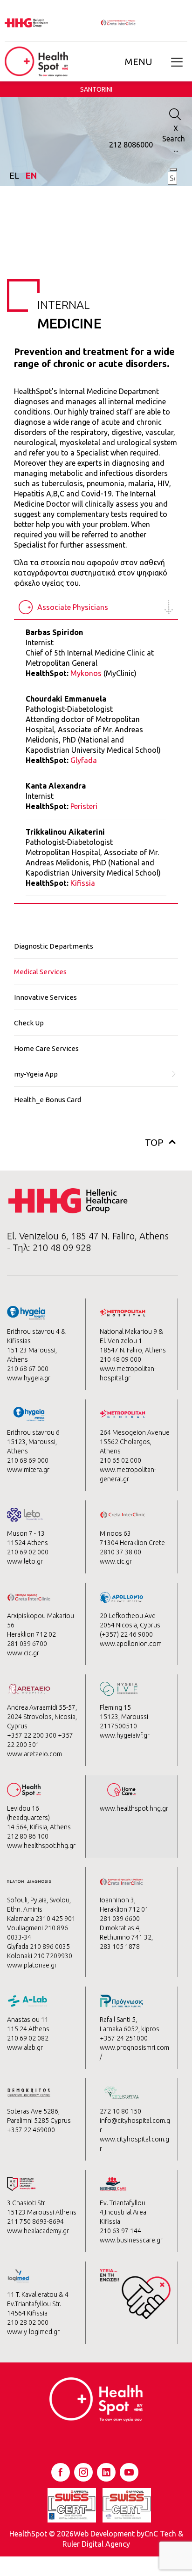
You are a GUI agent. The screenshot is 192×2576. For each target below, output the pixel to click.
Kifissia (83, 883)
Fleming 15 (115, 1707)
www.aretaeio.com (34, 1754)
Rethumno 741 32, (126, 1937)
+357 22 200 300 (32, 1735)
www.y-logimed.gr (33, 2332)
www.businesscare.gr (131, 2240)
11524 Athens (27, 1543)
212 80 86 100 (28, 1836)
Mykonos (86, 673)
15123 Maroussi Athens (42, 2212)
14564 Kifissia (27, 2313)
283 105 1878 (120, 1947)
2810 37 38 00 (120, 1552)
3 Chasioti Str (26, 2203)
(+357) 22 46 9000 (126, 1634)
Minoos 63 (115, 1533)
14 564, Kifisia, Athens (39, 1827)
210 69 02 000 (28, 1552)
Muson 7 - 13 (26, 1533)
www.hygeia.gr (29, 1378)
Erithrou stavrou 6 (33, 1432)
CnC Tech (160, 2534)
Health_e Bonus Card (48, 1100)
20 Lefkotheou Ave (128, 1616)
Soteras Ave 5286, (33, 2111)
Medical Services (40, 972)
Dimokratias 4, (120, 1928)
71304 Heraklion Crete (132, 1543)
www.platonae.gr (32, 1965)
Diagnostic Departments (54, 946)
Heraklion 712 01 (124, 1909)
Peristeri (84, 806)
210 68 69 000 (28, 1460)
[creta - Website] (118, 22)
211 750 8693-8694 (35, 2221)
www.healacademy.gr (38, 2231)
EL (15, 175)
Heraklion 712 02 (31, 1634)
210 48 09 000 (120, 1359)
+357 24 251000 (124, 2038)
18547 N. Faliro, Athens (133, 1350)
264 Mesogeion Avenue (135, 1432)
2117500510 (118, 1726)
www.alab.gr (25, 2047)
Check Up (29, 1023)
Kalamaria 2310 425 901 (41, 1919)
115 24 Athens (28, 2029)
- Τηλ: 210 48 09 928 (49, 1248)
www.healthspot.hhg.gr (41, 1846)
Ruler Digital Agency (96, 2544)
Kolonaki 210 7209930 (40, 1956)
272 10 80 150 (120, 2111)
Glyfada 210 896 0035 (38, 1947)
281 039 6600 (120, 1919)
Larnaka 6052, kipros (130, 2029)
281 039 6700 (27, 1644)
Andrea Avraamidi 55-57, (42, 1707)
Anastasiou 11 (28, 2020)
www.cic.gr (116, 1561)
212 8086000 (131, 145)
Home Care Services (46, 1048)
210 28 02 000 (28, 2322)
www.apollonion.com (131, 1644)
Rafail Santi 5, (118, 2020)
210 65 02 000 (120, 1460)
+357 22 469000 (31, 2130)
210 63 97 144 (120, 2231)
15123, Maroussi (124, 1717)
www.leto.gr (25, 1561)
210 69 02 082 (28, 2038)
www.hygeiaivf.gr (125, 1735)
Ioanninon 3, (118, 1900)
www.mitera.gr (28, 1470)
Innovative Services (45, 997)
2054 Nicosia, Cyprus (130, 1625)
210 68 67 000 (28, 1369)
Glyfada (84, 760)
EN (31, 175)
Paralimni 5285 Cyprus (39, 2121)
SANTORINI (96, 89)
